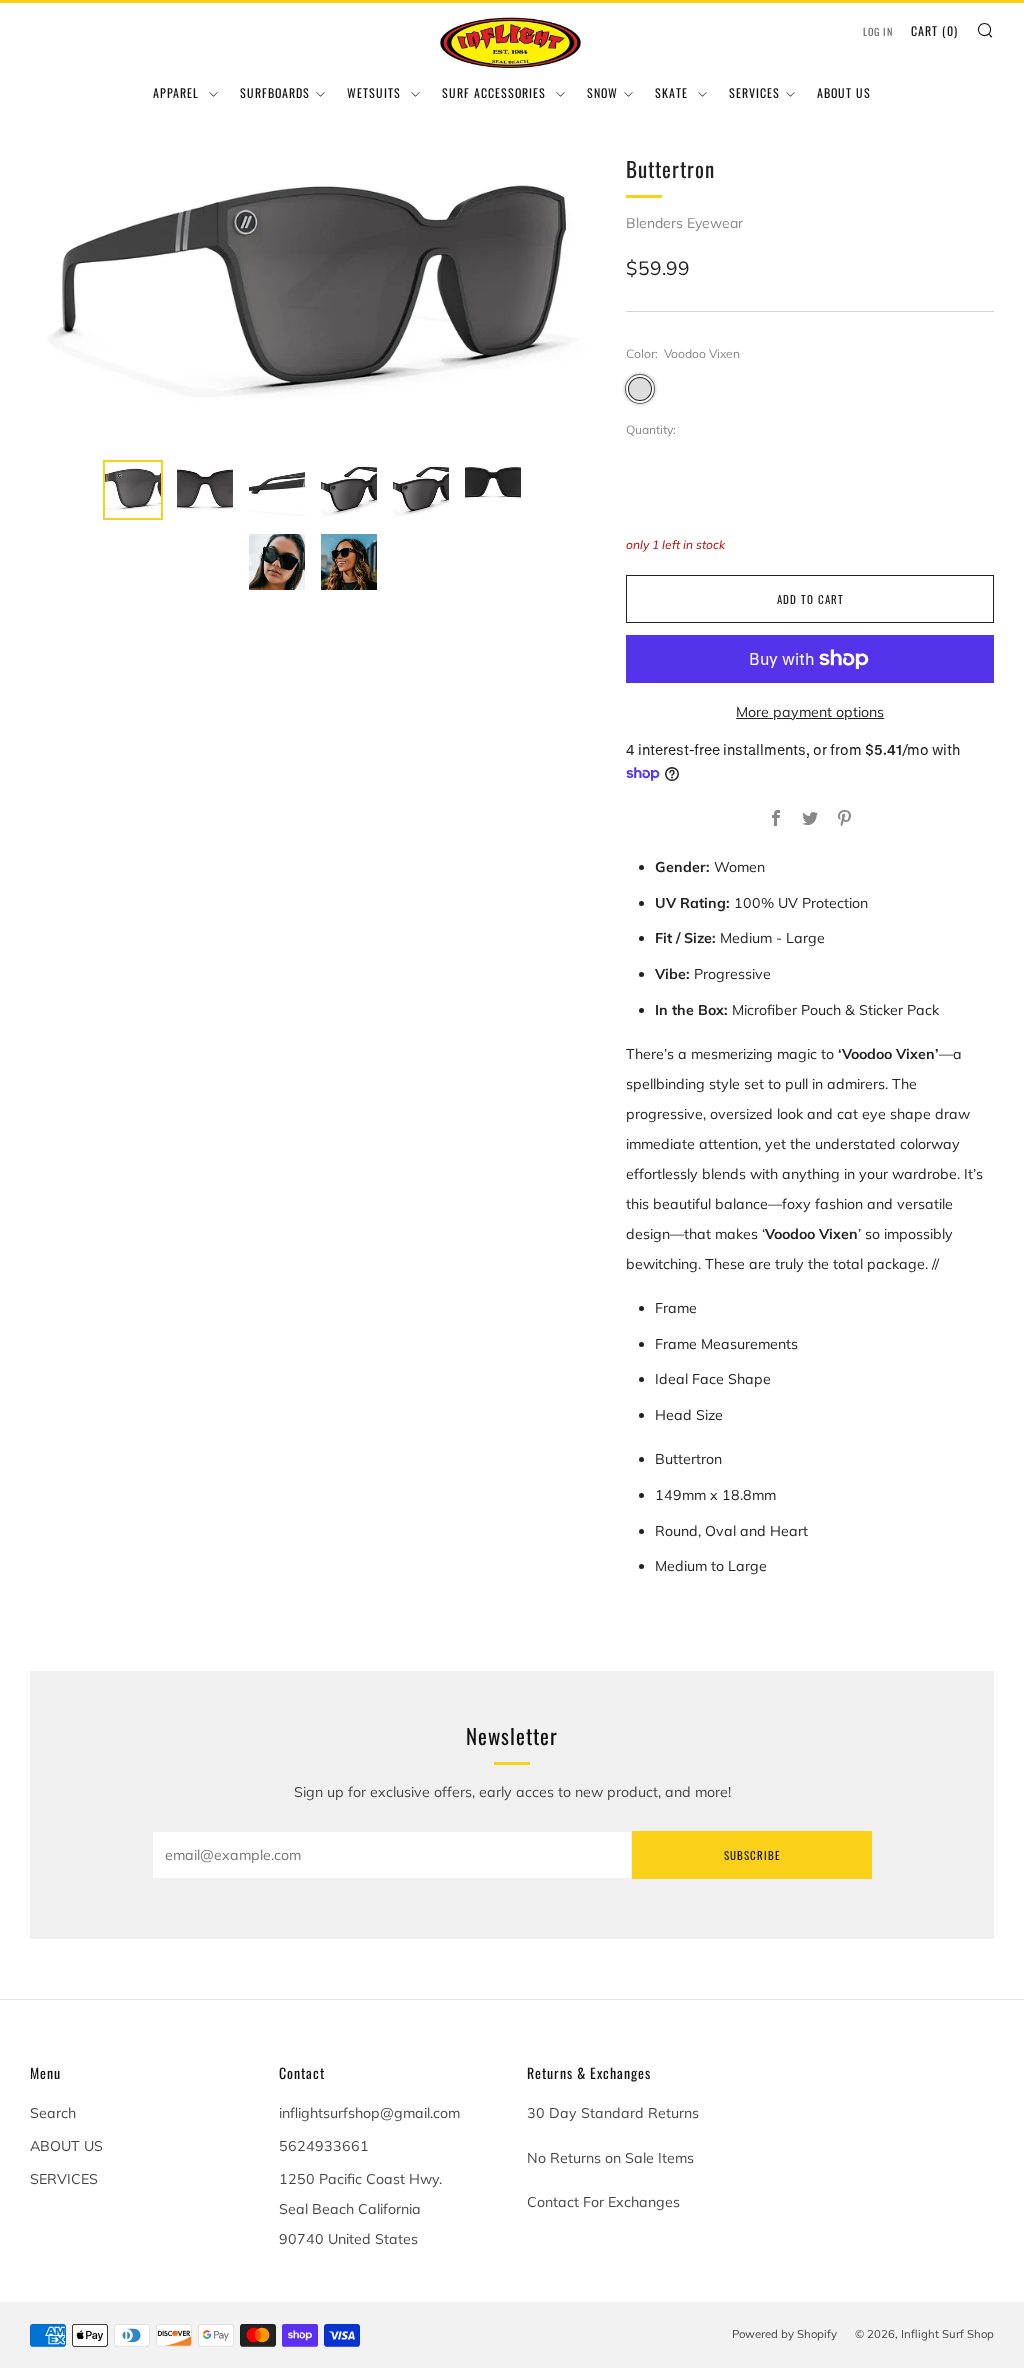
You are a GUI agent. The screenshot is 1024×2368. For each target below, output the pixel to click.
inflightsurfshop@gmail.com (369, 2113)
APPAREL (178, 92)
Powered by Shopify (784, 2334)
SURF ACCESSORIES (496, 92)
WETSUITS (376, 92)
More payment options (810, 712)
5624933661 (324, 2146)
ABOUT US (844, 92)
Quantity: (651, 430)
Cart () (934, 30)
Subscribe (752, 1855)
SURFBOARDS (275, 92)
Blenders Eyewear (684, 223)
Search (53, 2113)
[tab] (133, 490)
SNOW (602, 92)
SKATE (673, 92)
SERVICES (754, 92)
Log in (878, 31)
